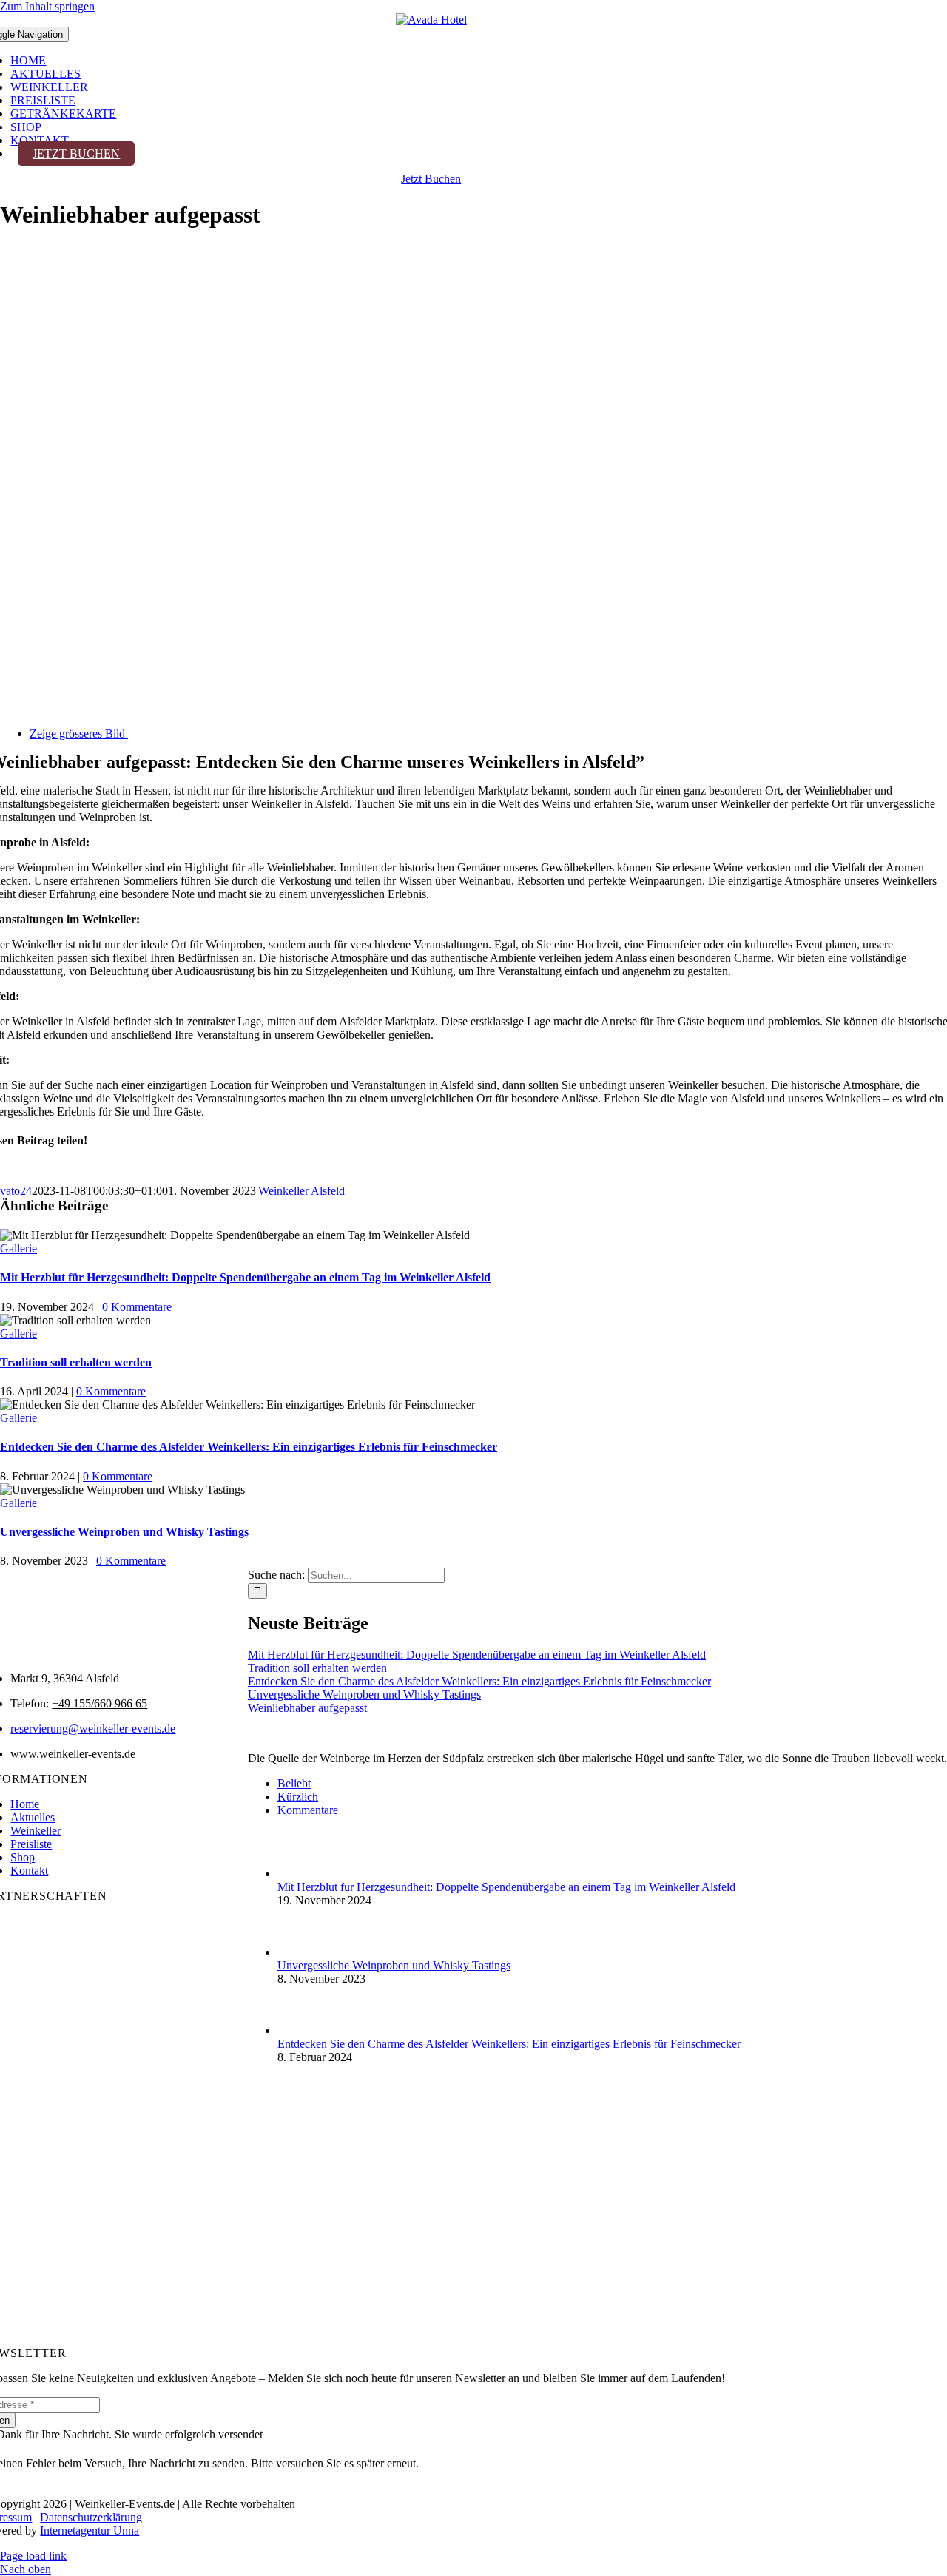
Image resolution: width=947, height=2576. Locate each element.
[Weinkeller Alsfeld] (431, 20)
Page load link (33, 2556)
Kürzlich (298, 1797)
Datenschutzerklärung (91, 2517)
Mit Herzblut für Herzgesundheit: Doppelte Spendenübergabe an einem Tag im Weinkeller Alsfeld (245, 1277)
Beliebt (294, 1783)
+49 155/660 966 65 (100, 1703)
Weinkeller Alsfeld (301, 1191)
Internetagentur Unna (90, 2531)
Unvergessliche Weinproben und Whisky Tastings (124, 1532)
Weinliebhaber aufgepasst (307, 1708)
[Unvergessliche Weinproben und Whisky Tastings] (302, 1952)
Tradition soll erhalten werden (76, 1362)
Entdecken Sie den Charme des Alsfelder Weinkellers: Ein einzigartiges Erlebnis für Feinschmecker (249, 1447)
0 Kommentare (137, 1307)
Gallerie (18, 1248)
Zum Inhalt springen (47, 6)
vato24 (16, 1191)
